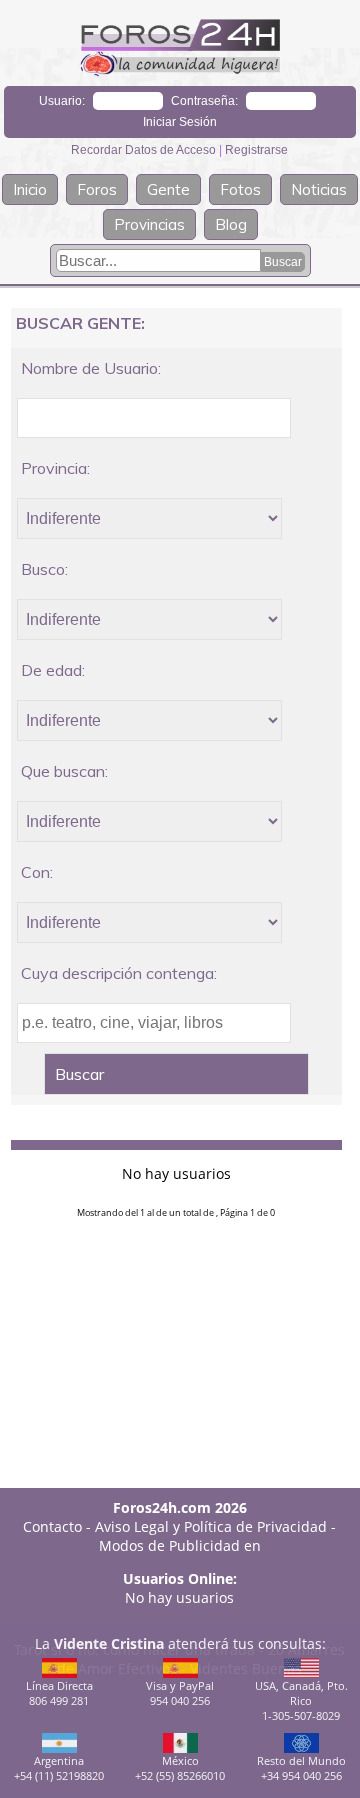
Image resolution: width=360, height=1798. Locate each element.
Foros (97, 189)
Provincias (149, 224)
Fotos (240, 189)
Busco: (44, 569)
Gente (168, 189)
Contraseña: (204, 101)
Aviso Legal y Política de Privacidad (211, 1526)
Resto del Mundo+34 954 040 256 (301, 1768)
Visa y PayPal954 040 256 (180, 1693)
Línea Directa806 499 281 (59, 1693)
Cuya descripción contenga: (119, 973)
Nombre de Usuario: (91, 368)
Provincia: (55, 468)
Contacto (52, 1526)
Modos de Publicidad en (180, 1545)
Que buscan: (64, 771)
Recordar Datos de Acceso (145, 150)
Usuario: (62, 101)
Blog (231, 224)
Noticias (319, 189)
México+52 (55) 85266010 (180, 1768)
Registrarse (256, 150)
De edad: (53, 670)
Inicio (30, 189)
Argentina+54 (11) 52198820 (59, 1768)
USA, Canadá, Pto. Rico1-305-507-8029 (301, 1700)
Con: (37, 872)
